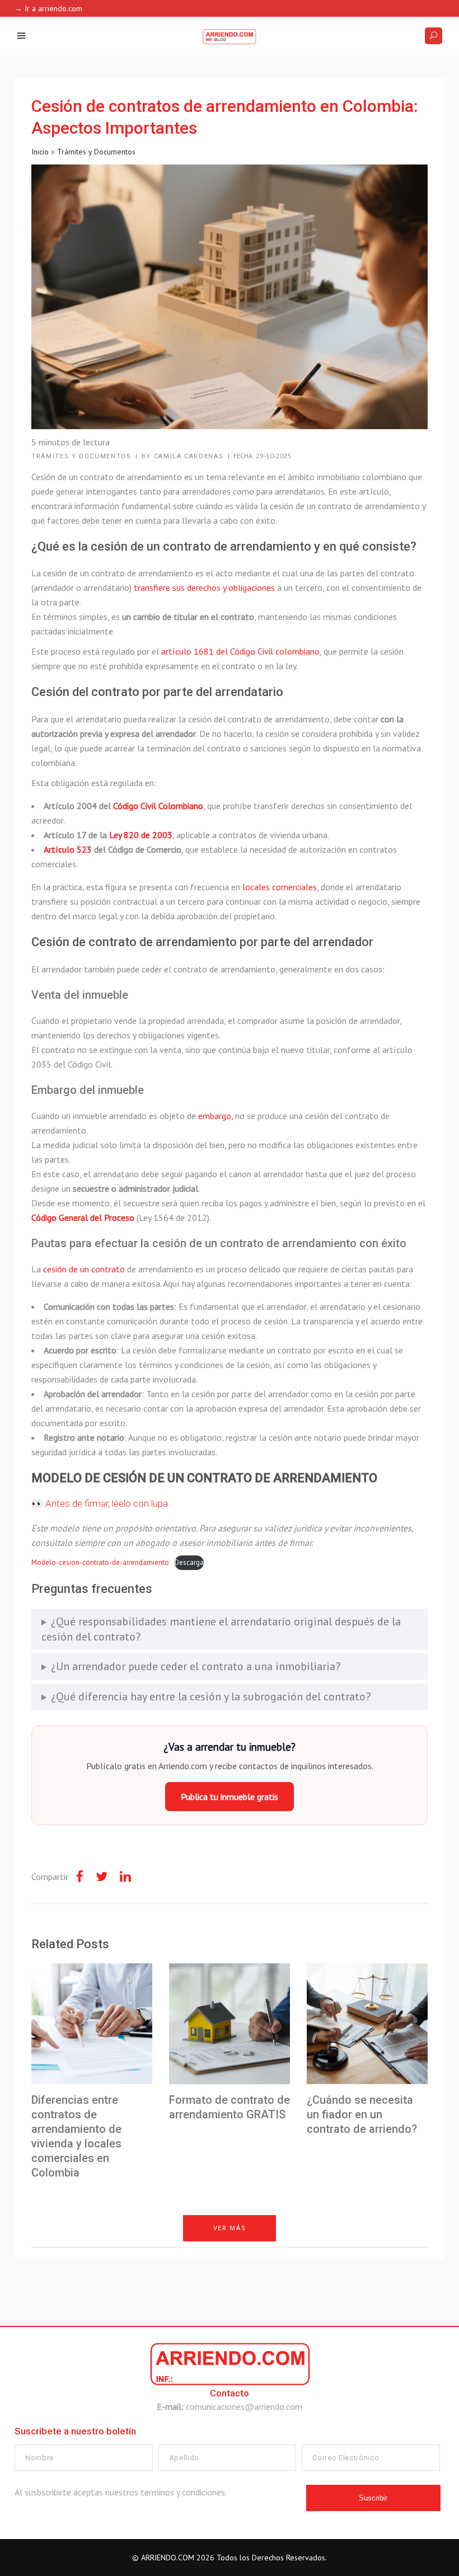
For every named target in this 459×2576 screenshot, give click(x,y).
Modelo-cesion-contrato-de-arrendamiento (100, 1562)
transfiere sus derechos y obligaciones (204, 587)
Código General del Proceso (83, 1218)
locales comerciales (280, 887)
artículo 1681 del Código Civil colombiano (240, 651)
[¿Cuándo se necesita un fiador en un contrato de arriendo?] (367, 2024)
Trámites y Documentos (96, 152)
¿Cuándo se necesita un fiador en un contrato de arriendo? (362, 2114)
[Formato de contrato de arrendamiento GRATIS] (230, 2024)
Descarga (189, 1562)
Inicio (40, 152)
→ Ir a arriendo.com (48, 8)
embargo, (216, 1116)
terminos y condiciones (183, 2492)
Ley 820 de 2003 (141, 835)
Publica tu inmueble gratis (230, 1797)
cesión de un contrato (84, 1269)
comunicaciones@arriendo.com (244, 2406)
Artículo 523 (69, 849)
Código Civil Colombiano (158, 806)
